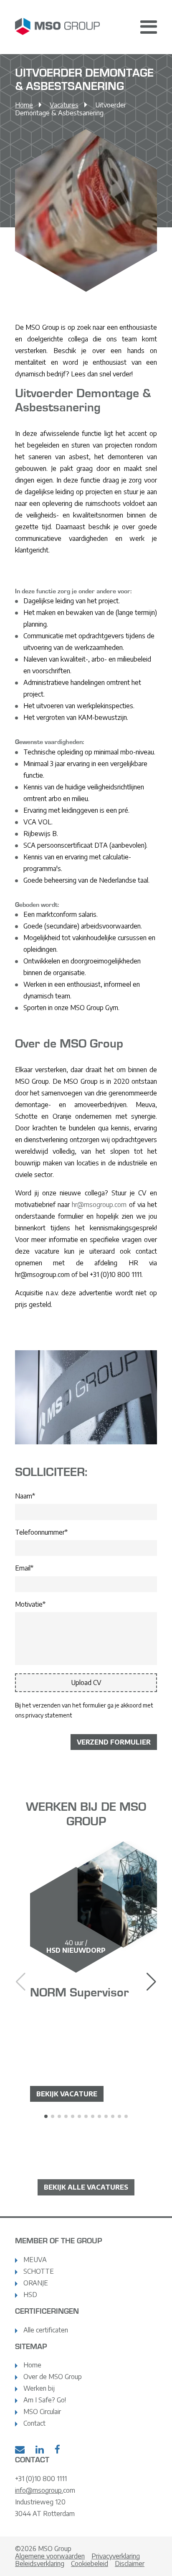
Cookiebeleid (90, 2564)
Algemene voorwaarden (50, 2556)
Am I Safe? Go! (45, 2400)
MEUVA (35, 2260)
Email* (24, 1568)
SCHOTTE (39, 2271)
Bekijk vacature (67, 2094)
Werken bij (39, 2388)
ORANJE (36, 2283)
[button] (151, 1982)
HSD (30, 2295)
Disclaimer (130, 2564)
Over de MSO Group (53, 2377)
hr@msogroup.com (99, 1205)
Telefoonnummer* (41, 1532)
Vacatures (64, 105)
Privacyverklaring (116, 2556)
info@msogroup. (39, 2490)
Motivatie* (30, 1604)
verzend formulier (114, 1742)
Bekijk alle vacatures (86, 2187)
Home (24, 105)
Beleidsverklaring (40, 2564)
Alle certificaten (46, 2330)
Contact (34, 2423)
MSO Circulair (42, 2412)
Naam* (25, 1496)
